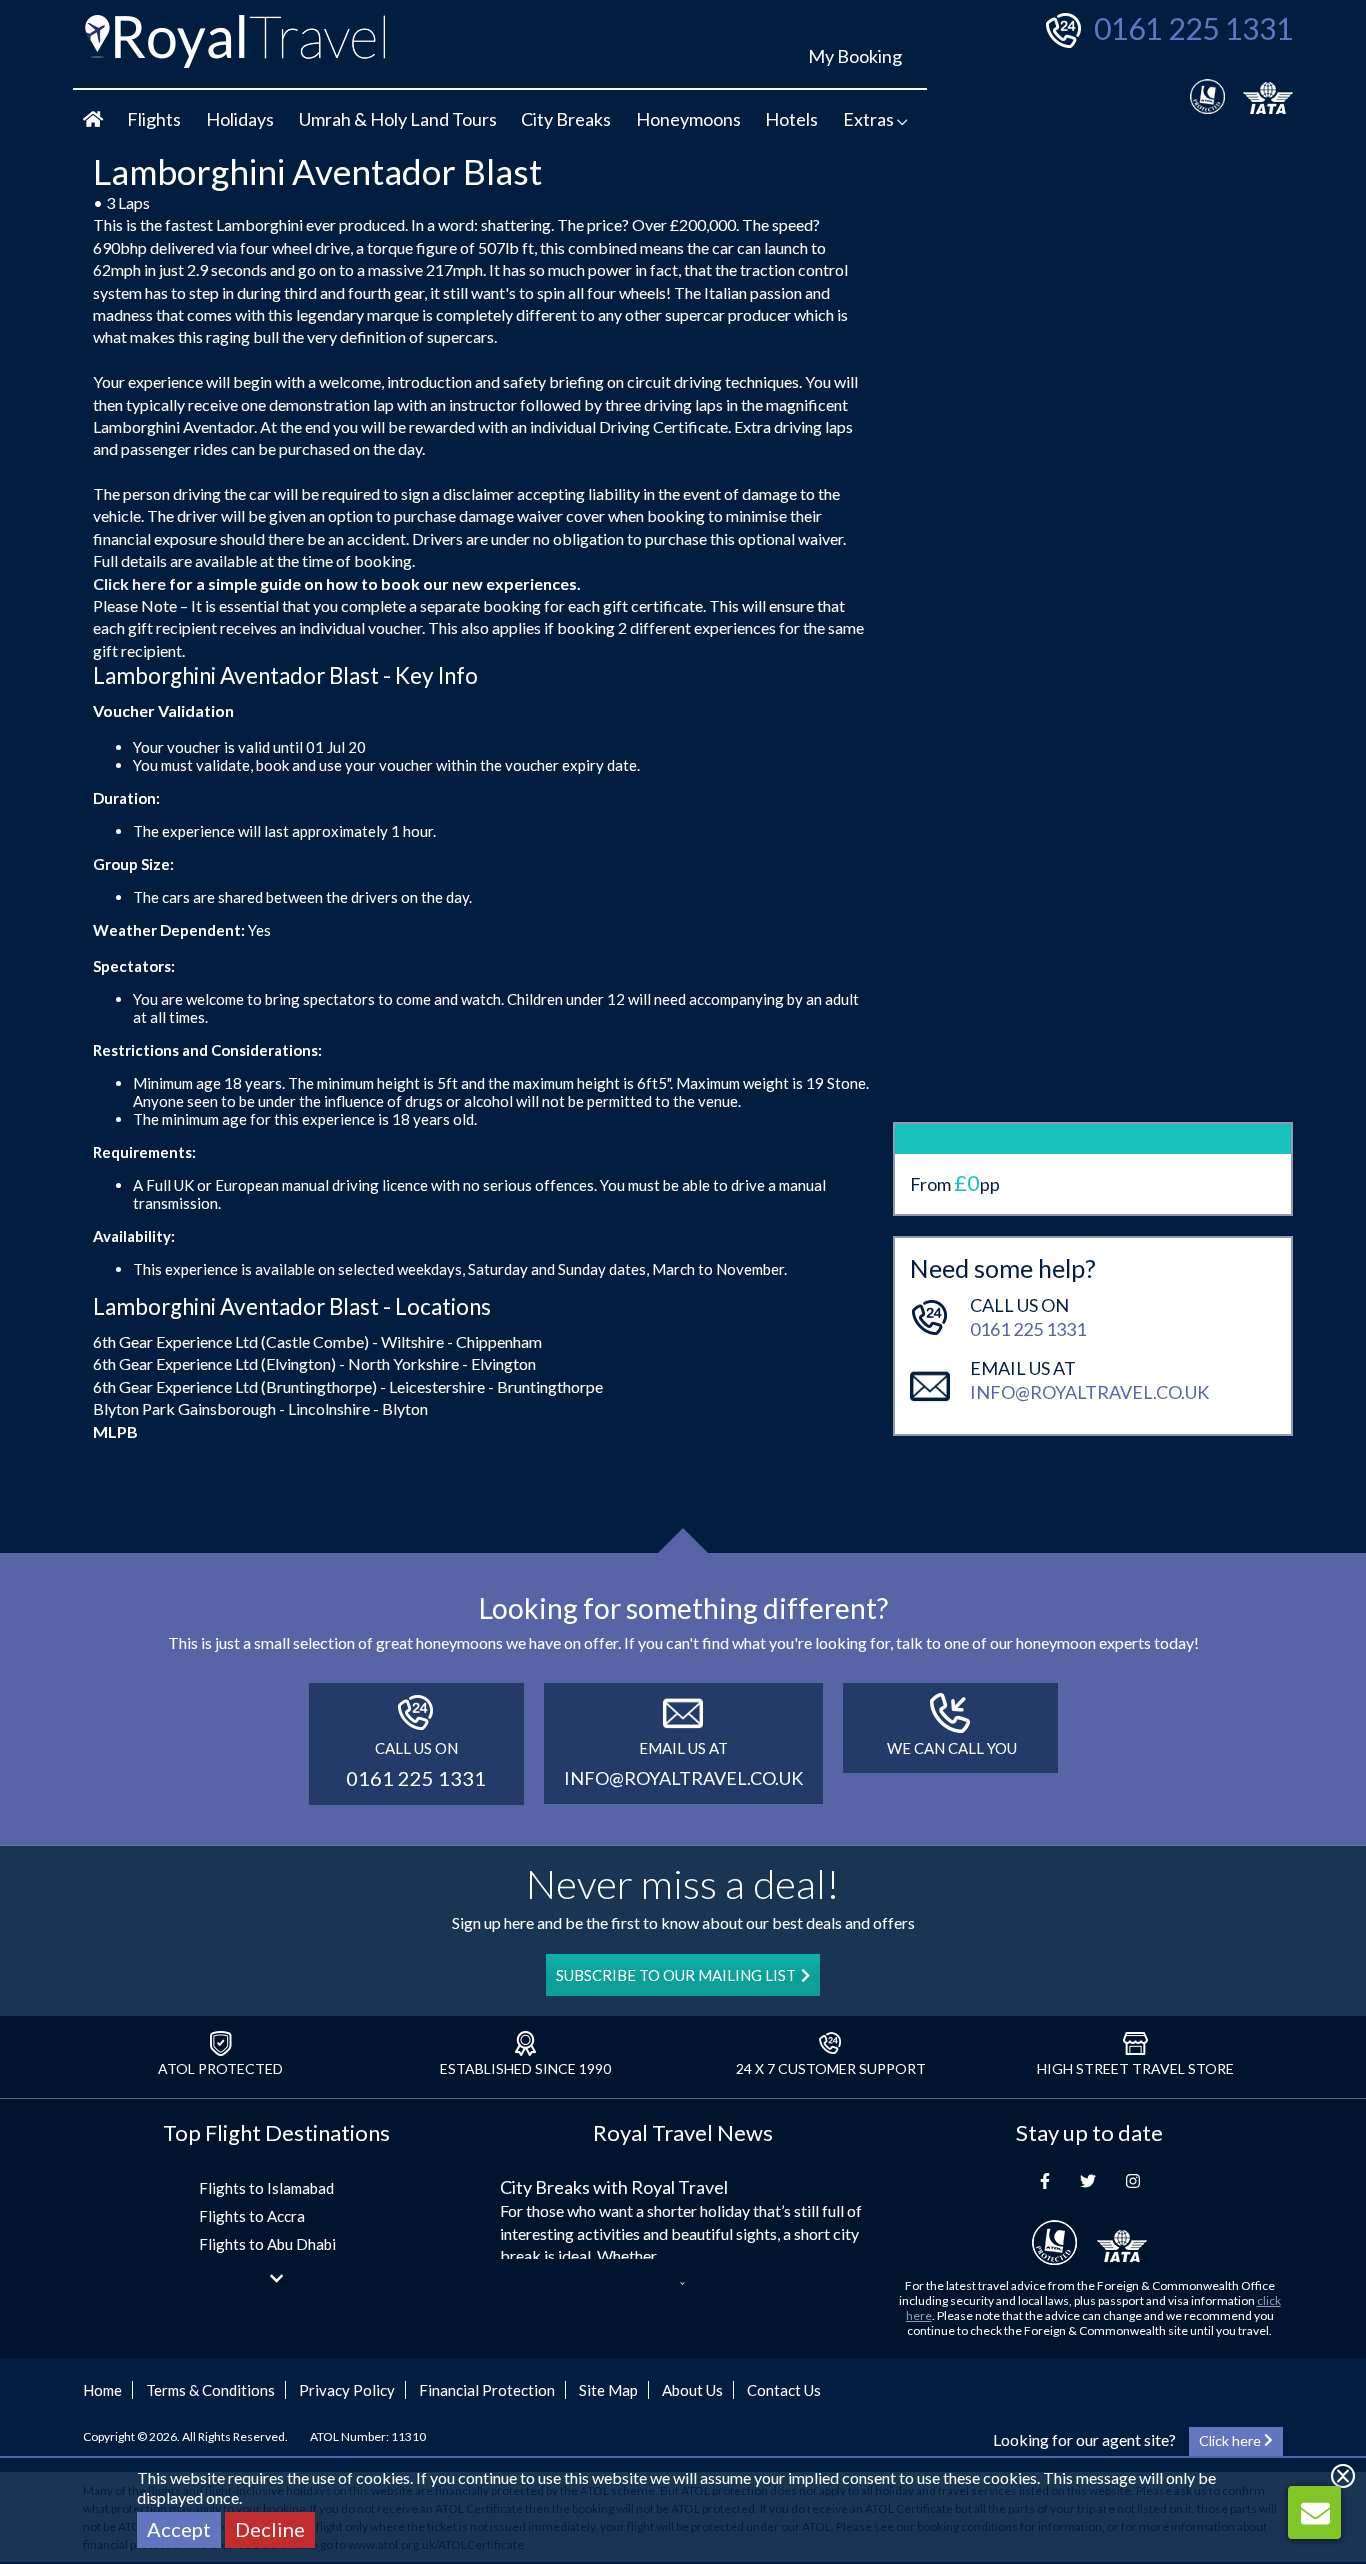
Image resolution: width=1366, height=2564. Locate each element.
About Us (692, 2390)
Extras (870, 119)
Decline (270, 2529)
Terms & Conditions (210, 2390)
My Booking (855, 56)
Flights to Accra (252, 2216)
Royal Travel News (683, 2132)
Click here (129, 583)
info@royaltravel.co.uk (1089, 1392)
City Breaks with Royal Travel (614, 2187)
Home (102, 2390)
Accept (179, 2529)
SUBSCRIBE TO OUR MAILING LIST (676, 1975)
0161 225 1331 (1193, 28)
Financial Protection (487, 2390)
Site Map (608, 2390)
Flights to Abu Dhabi (267, 2244)
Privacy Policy (347, 2390)
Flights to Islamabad (266, 2188)
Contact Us (784, 2390)
